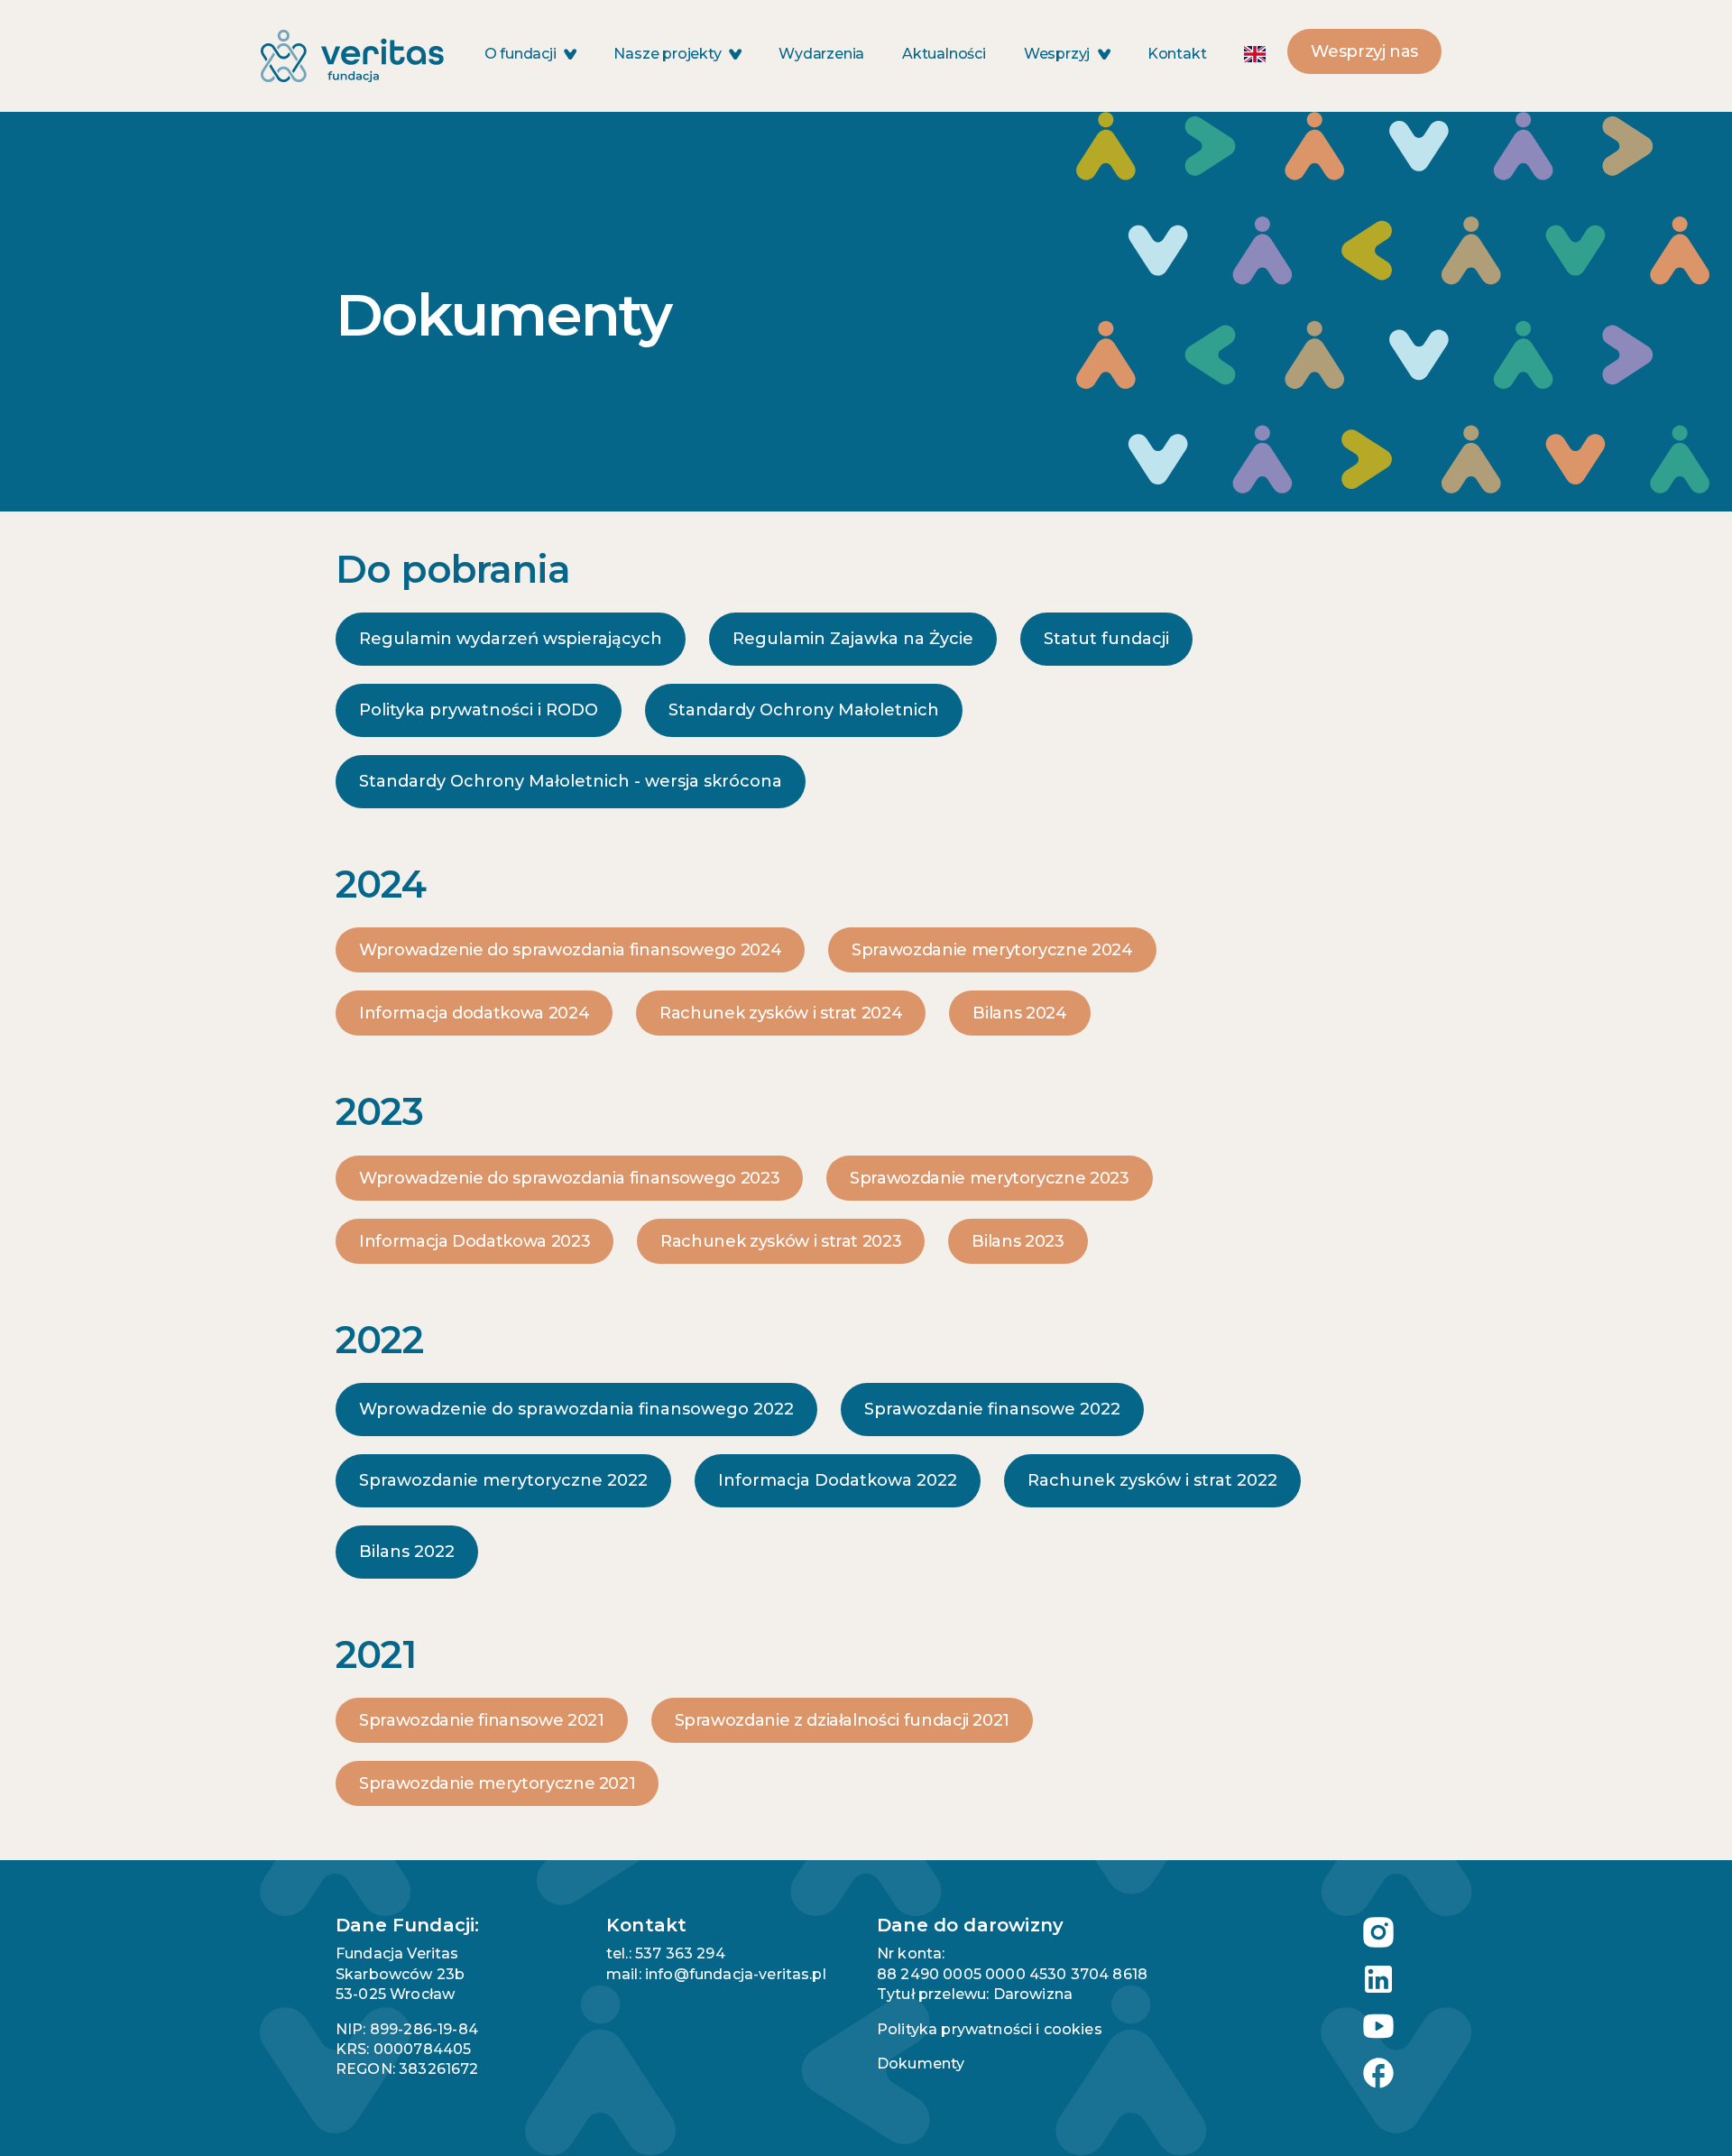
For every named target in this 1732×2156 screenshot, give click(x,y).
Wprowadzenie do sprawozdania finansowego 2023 (569, 1178)
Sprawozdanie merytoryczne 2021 (497, 1783)
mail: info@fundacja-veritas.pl (716, 1974)
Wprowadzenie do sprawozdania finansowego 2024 (570, 950)
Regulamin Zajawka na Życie (853, 639)
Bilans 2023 (1018, 1241)
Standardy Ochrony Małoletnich (804, 710)
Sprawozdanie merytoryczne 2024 (992, 950)
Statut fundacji (1106, 639)
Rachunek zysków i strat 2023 (781, 1241)
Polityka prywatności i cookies (990, 2029)
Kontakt (1177, 54)
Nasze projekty (669, 54)
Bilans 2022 (407, 1552)
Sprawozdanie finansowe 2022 (992, 1409)
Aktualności (944, 54)
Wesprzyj (1059, 54)
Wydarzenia (821, 54)
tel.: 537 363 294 (666, 1953)
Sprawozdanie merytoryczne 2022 (503, 1480)
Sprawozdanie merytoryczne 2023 (989, 1178)
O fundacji (522, 54)
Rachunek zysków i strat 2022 (1152, 1480)
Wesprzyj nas (1364, 51)
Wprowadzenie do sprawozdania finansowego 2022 (576, 1409)
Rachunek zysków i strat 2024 (781, 1013)
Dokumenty (921, 2064)
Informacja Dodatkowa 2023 (474, 1241)
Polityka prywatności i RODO (479, 710)
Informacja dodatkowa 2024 (474, 1013)
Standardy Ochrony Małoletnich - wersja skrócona (571, 781)
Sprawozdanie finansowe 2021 (482, 1720)
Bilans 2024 (1019, 1013)
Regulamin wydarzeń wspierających (511, 639)
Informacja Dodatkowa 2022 (838, 1480)
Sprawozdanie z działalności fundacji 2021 (843, 1720)
